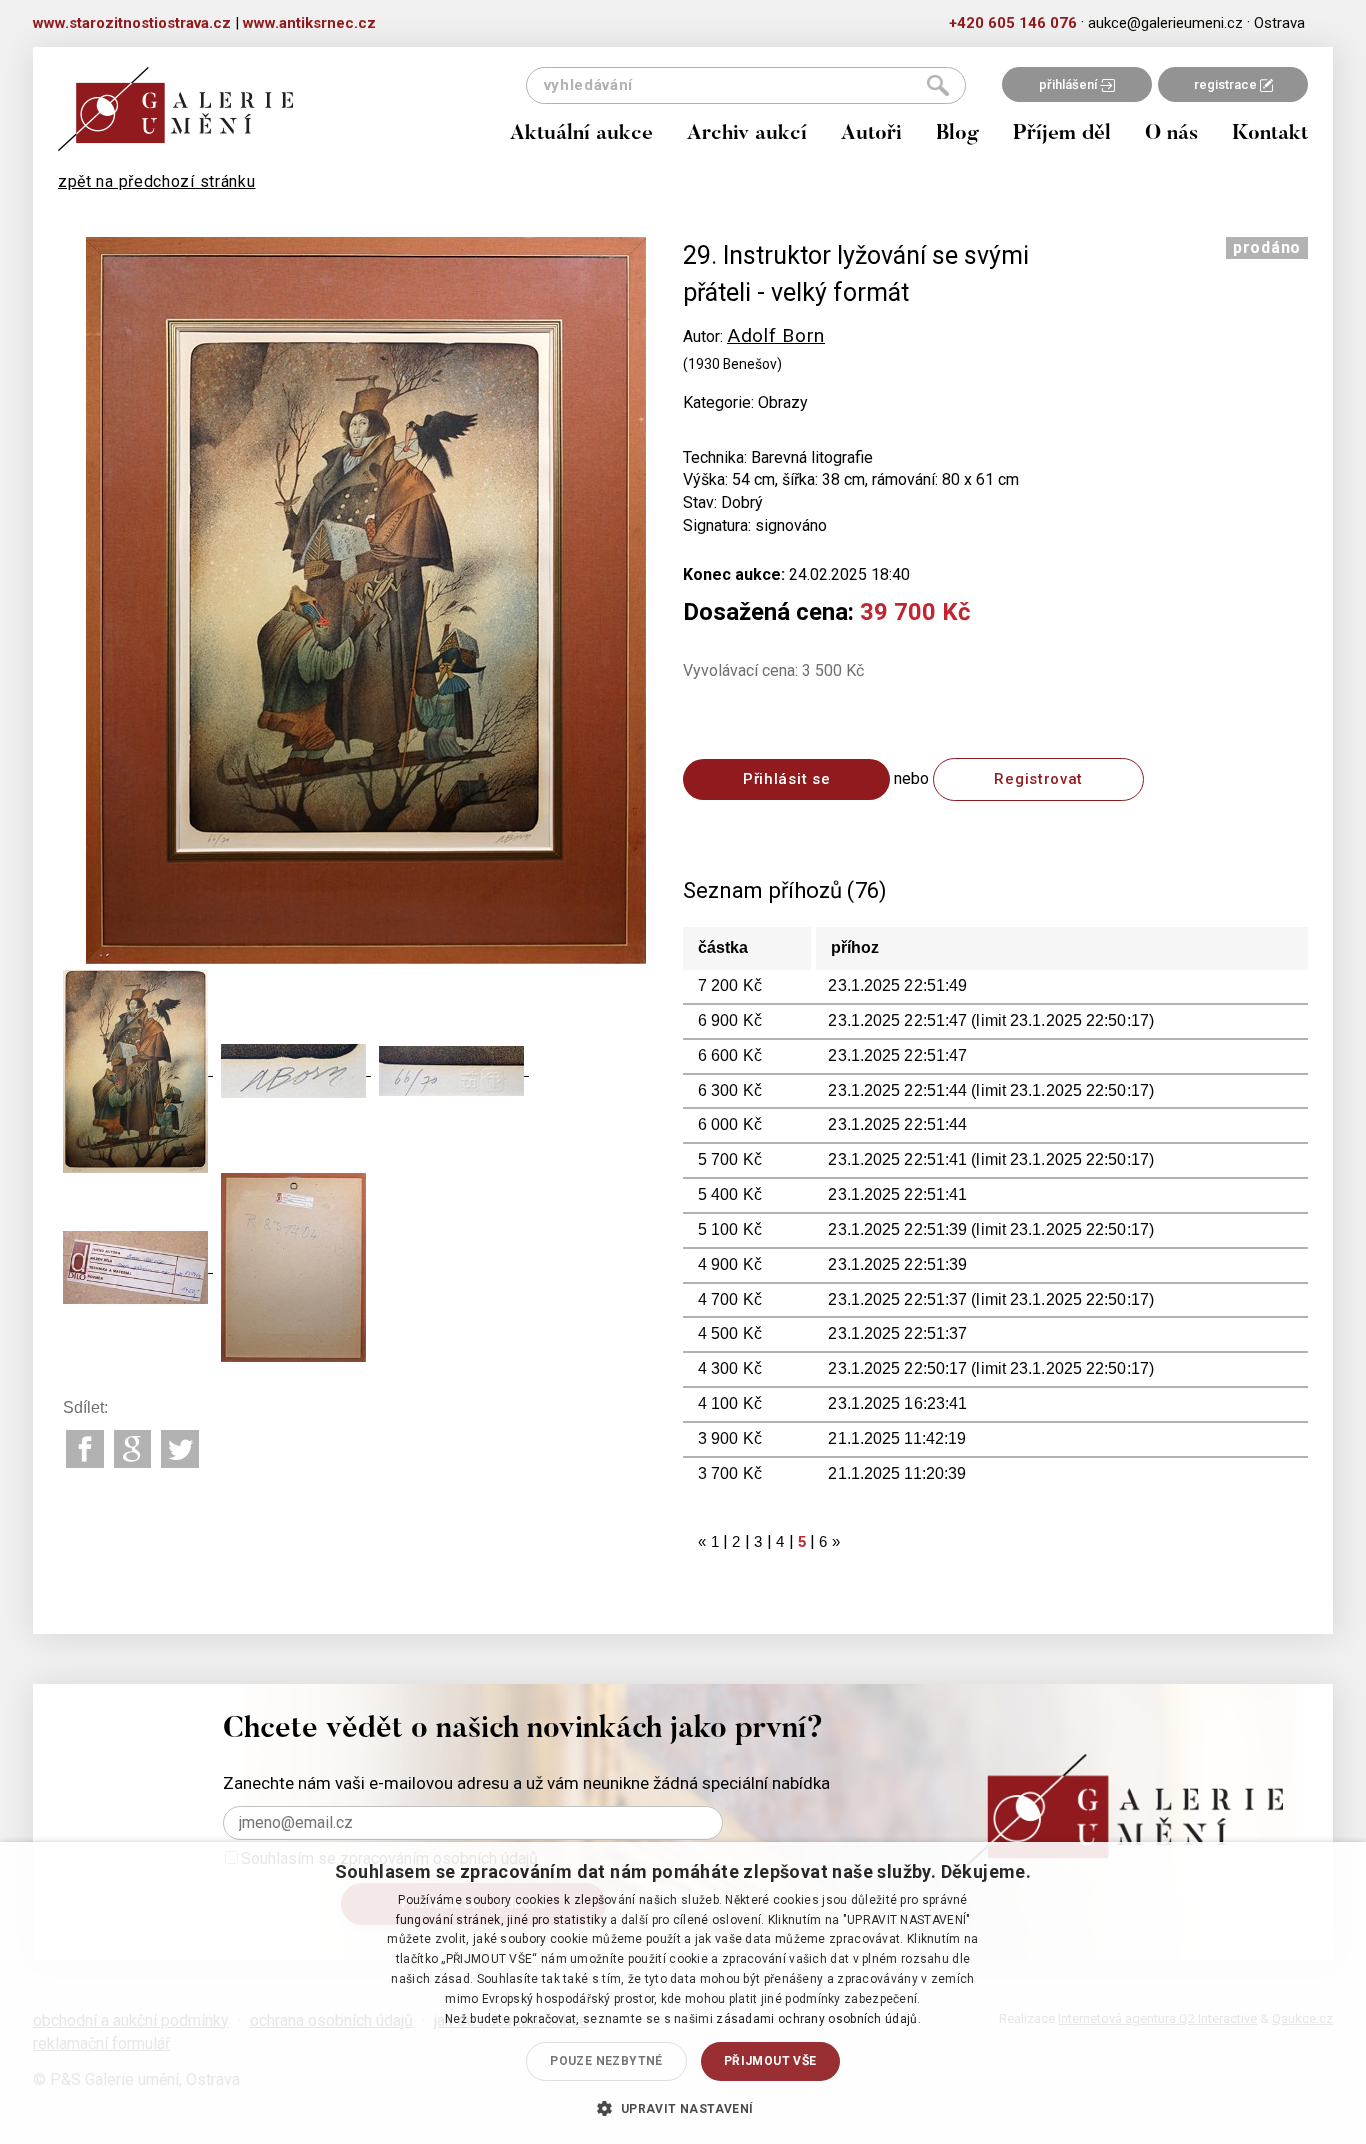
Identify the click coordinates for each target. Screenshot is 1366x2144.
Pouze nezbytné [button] (606, 2061)
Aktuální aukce (581, 134)
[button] (682, 2108)
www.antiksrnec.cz (309, 23)
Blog (957, 134)
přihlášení (1069, 84)
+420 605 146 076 (1013, 23)
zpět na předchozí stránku (157, 181)
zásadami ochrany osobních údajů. (818, 2019)
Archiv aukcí (747, 134)
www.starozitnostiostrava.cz (132, 23)
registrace (1227, 84)
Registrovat (1038, 779)
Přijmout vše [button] (770, 2061)
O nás (1171, 134)
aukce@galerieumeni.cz (1165, 23)
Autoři (871, 134)
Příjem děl (1062, 134)
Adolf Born (776, 335)
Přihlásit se (786, 779)
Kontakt (1270, 134)
